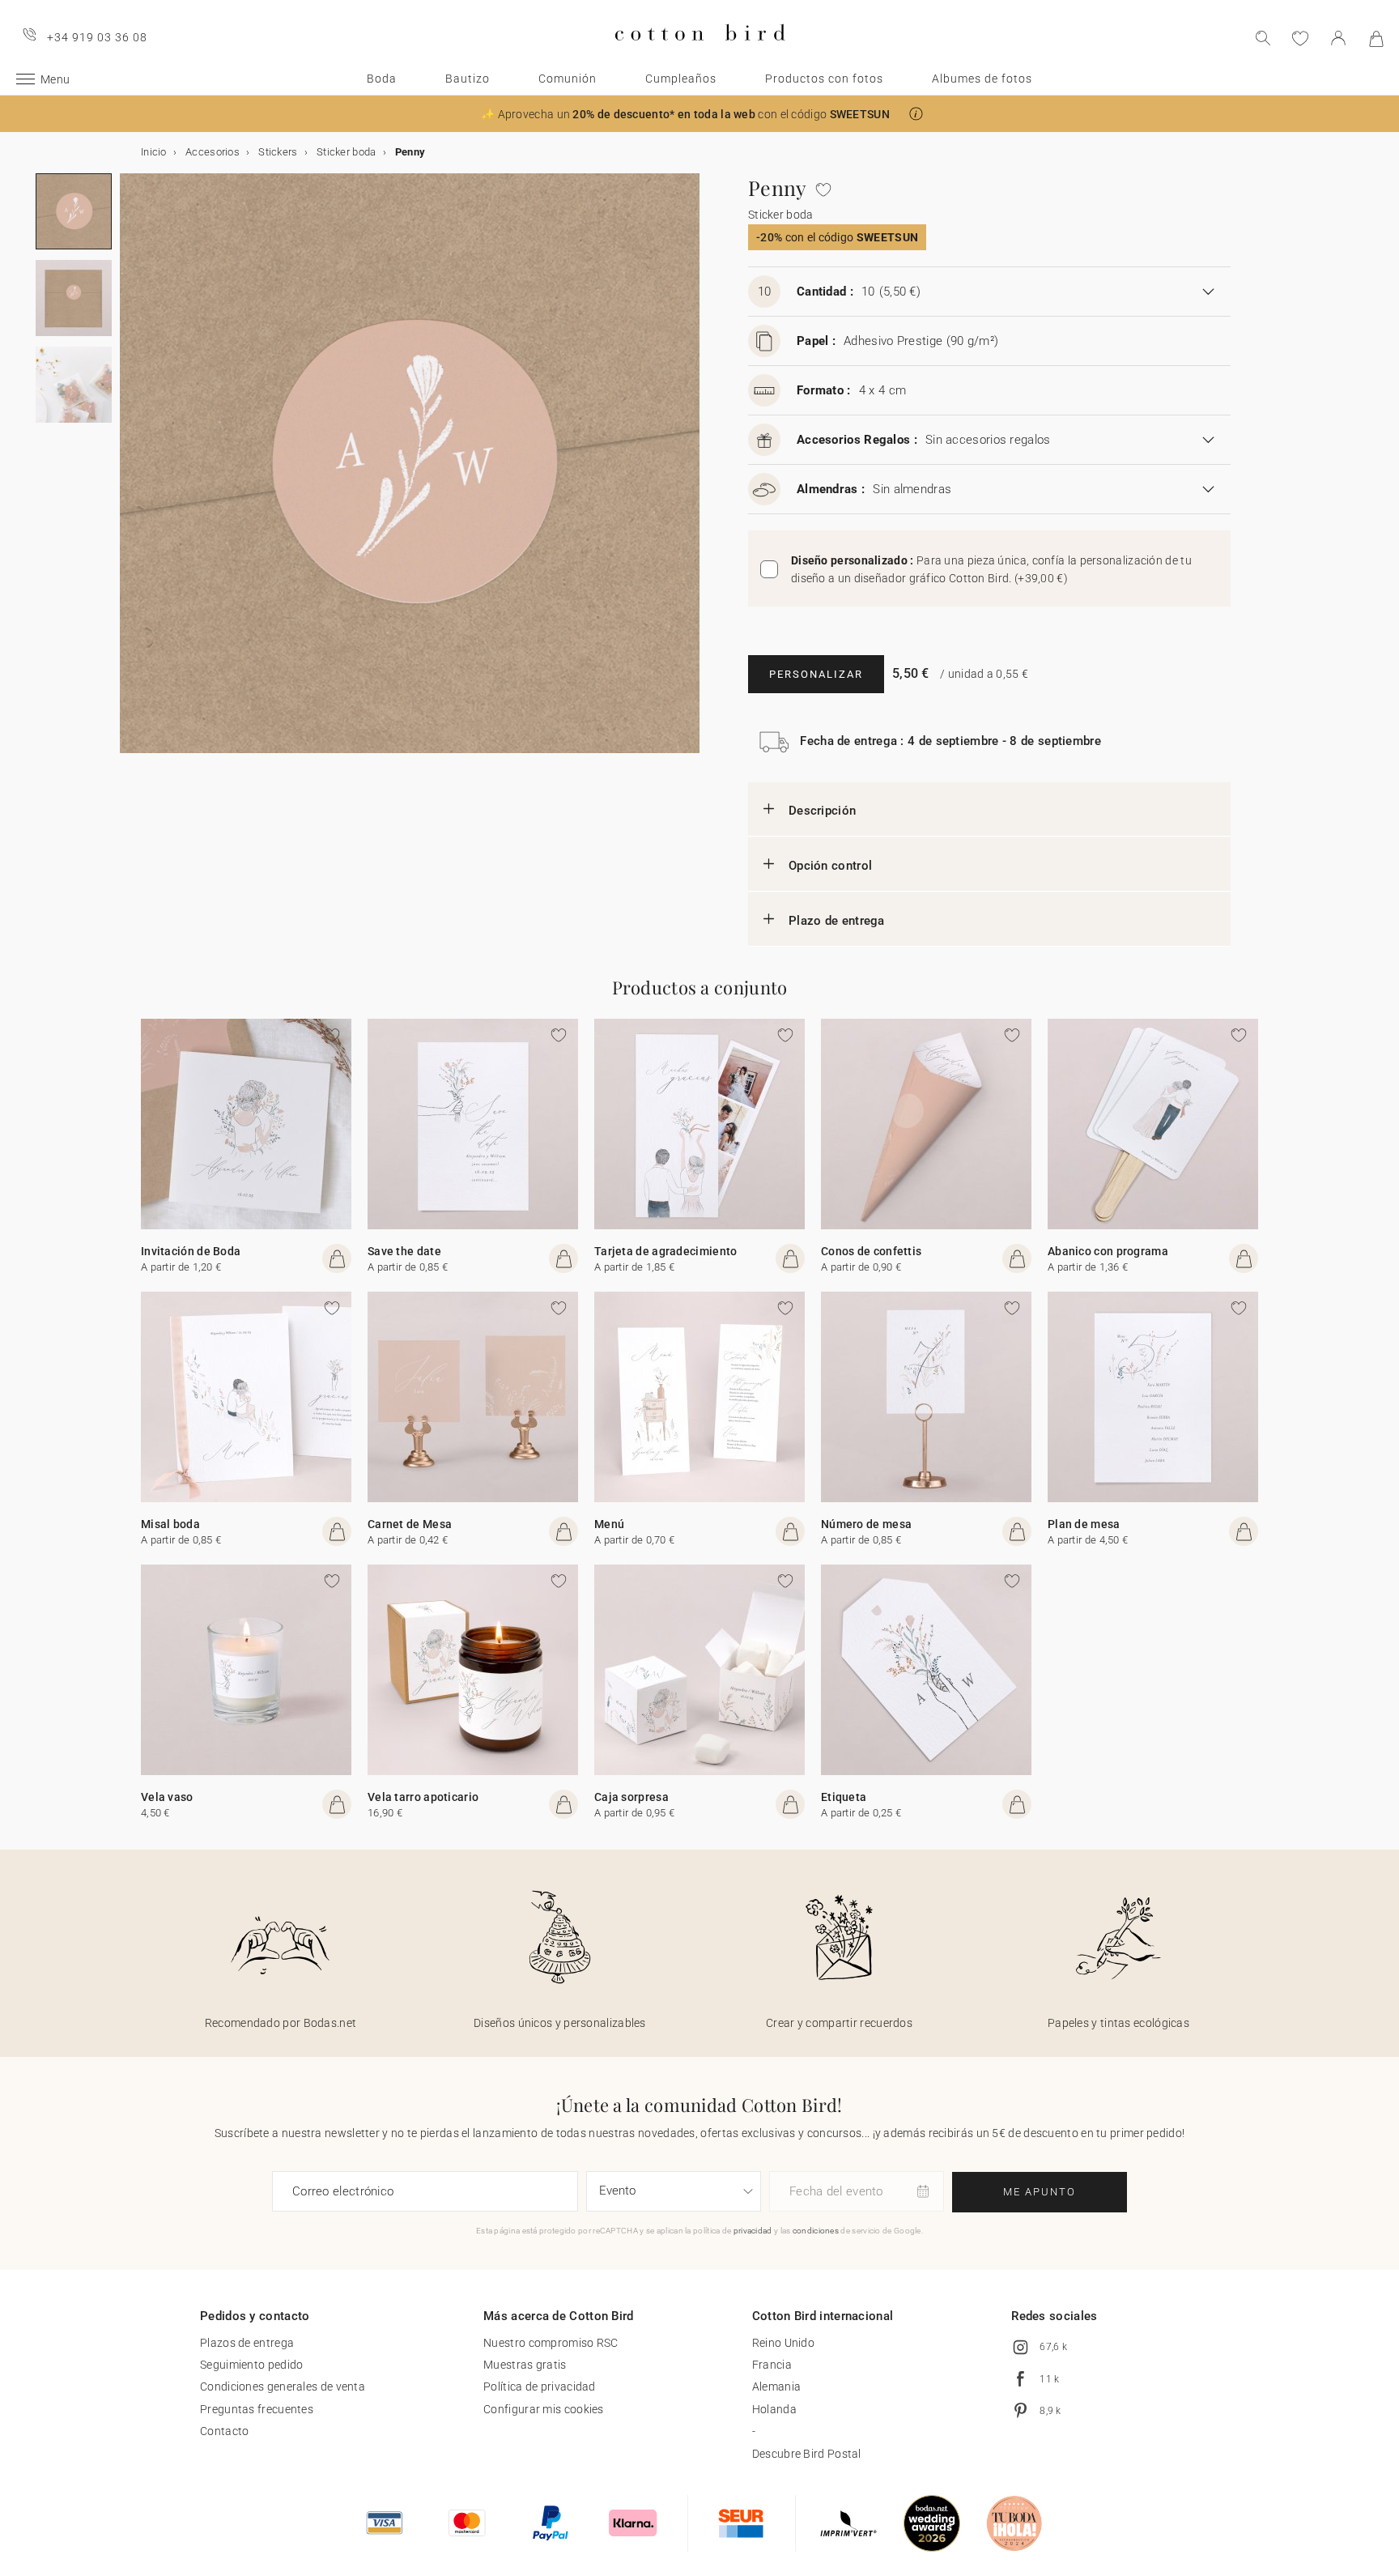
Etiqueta (844, 1797)
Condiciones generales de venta (283, 2387)
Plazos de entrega (247, 2343)
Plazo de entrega (837, 921)
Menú (609, 1524)
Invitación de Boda (191, 1251)
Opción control (830, 866)
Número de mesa (866, 1524)
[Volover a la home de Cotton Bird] (700, 54)
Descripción (822, 811)
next (130, 473)
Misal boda (170, 1524)
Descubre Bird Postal (807, 2454)
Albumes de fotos (982, 79)
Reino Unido (783, 2343)
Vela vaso (167, 1797)
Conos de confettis (871, 1251)
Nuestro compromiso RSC (551, 2343)
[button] (916, 114)
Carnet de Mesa (410, 1524)
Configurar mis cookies (544, 2409)
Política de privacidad (540, 2387)
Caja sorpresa (631, 1797)
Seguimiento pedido (251, 2365)
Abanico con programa (1108, 1251)
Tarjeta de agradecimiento (666, 1251)
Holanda (774, 2409)
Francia (772, 2365)
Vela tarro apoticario (423, 1797)
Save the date (404, 1251)
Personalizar (816, 674)
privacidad (753, 2231)
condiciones (816, 2231)
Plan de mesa (1084, 1524)
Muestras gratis (525, 2365)
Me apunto (1040, 2192)
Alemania (776, 2387)
